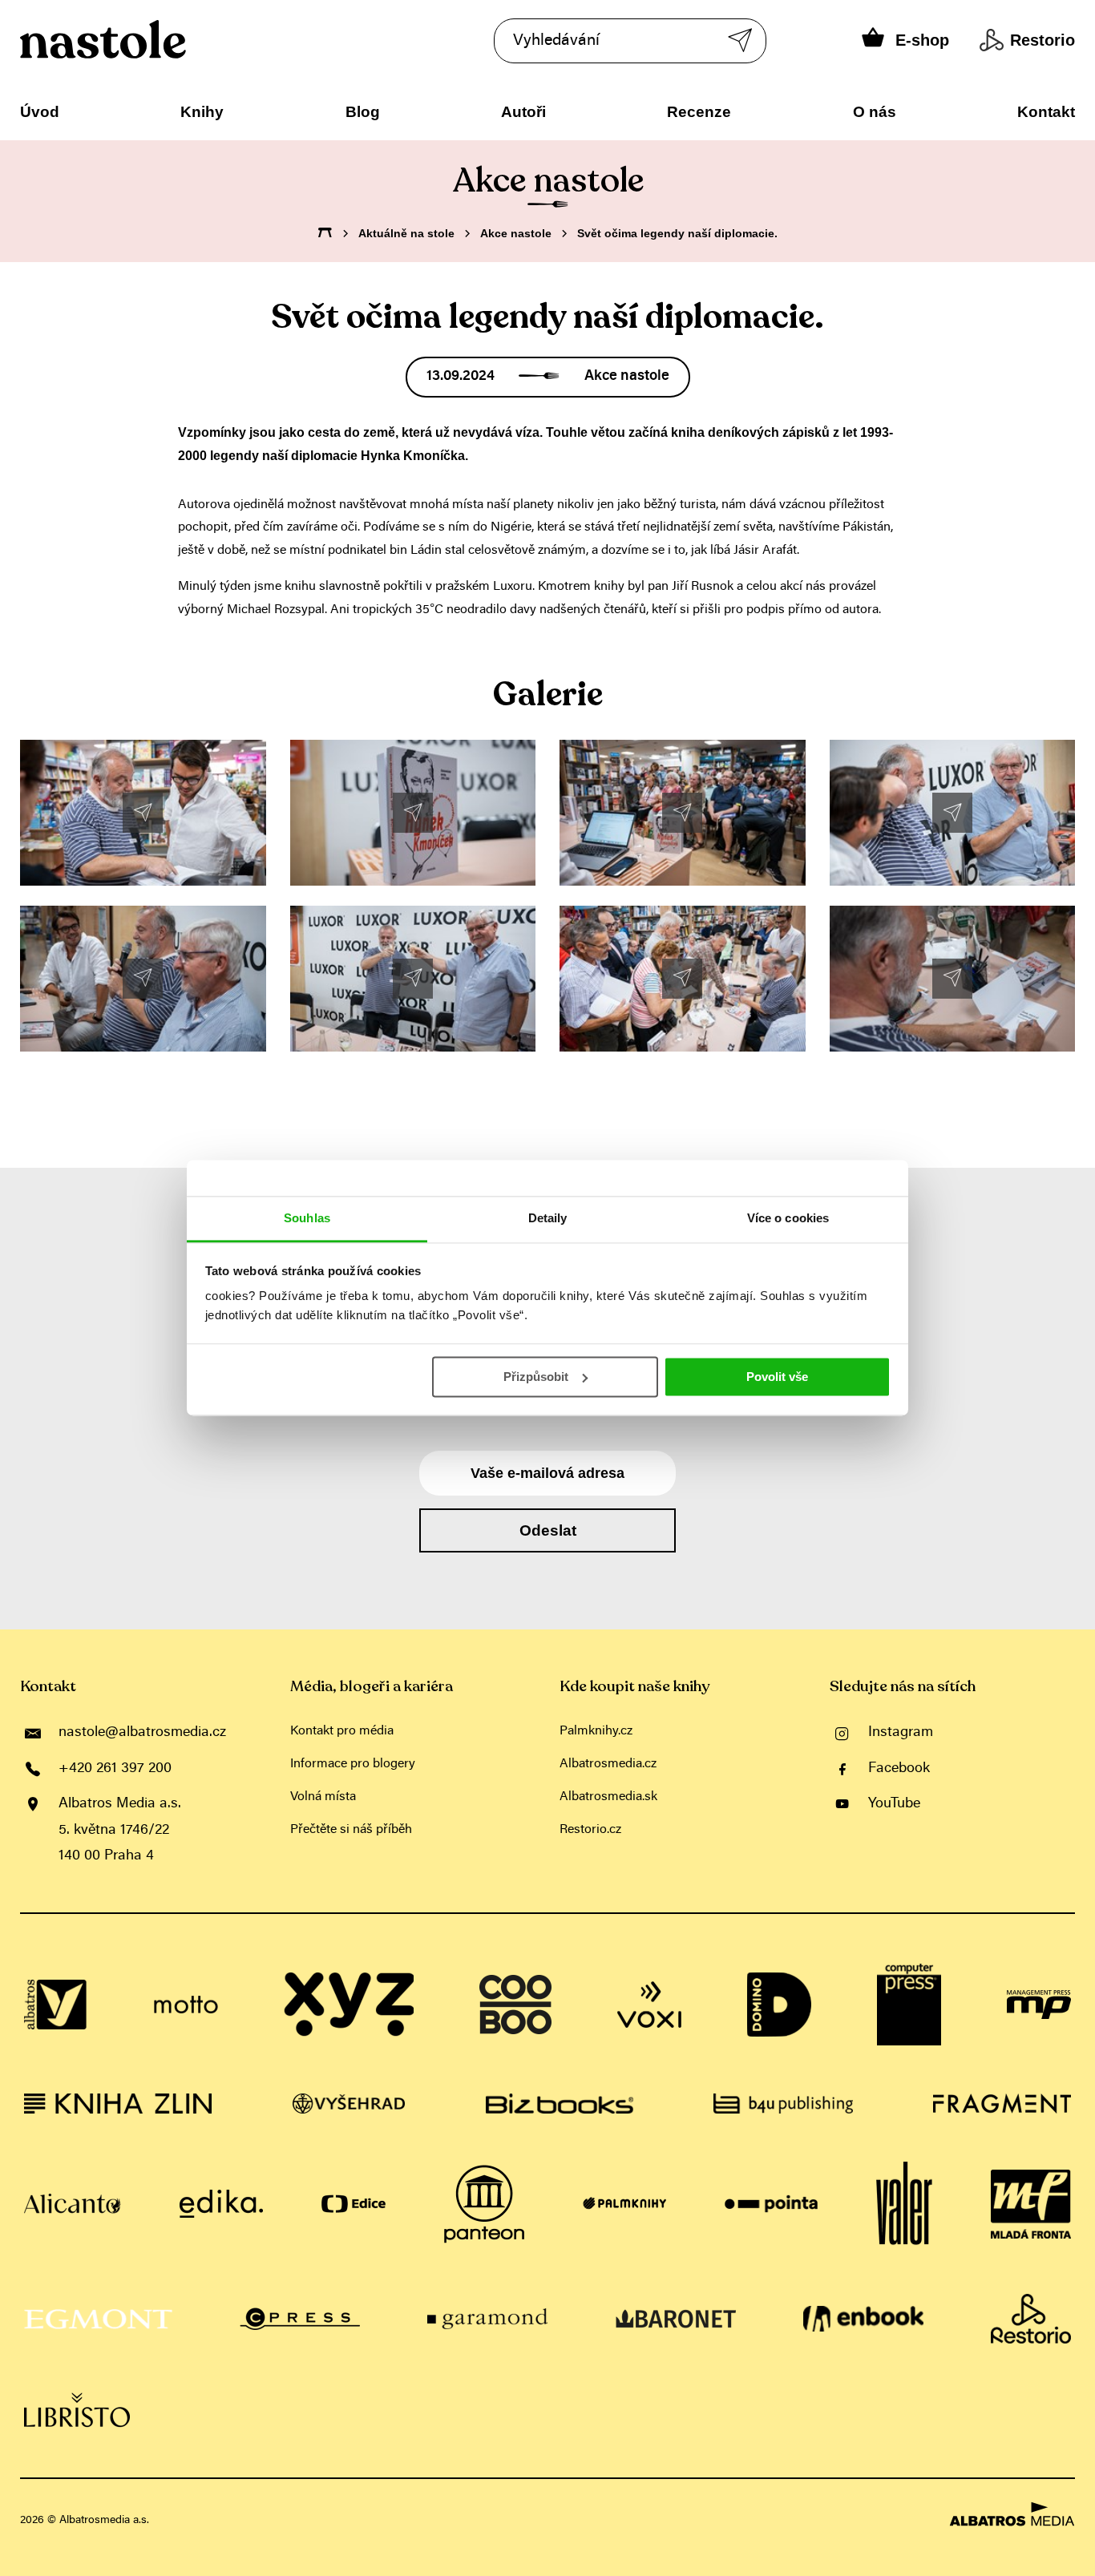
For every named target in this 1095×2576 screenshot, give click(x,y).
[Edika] (221, 2204)
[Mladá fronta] (1031, 2204)
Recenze (699, 112)
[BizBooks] (560, 2104)
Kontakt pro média (342, 1731)
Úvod (40, 112)
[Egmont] (98, 2319)
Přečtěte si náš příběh (351, 1830)
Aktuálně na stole (406, 233)
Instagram (901, 1733)
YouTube (894, 1804)
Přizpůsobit (536, 1377)
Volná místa (323, 1797)
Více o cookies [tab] (788, 1218)
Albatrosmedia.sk (608, 1797)
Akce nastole (516, 233)
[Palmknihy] (624, 2204)
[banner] (151, 39)
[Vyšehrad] (349, 2104)
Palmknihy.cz (596, 1731)
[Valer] (904, 2204)
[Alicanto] (73, 2204)
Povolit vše (777, 1377)
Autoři (523, 112)
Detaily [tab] (548, 1218)
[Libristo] (77, 2410)
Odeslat (548, 1530)
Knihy (202, 112)
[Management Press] (1039, 2005)
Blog (363, 112)
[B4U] (783, 2104)
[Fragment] (1002, 2104)
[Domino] (779, 2005)
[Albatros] (56, 2005)
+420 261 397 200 (115, 1769)
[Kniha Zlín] (118, 2104)
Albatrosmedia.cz (608, 1764)
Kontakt (1046, 112)
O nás (875, 112)
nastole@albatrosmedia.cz (142, 1733)
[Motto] (186, 2005)
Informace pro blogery (353, 1764)
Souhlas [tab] (307, 1218)
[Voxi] (649, 2005)
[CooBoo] (515, 2005)
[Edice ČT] (354, 2204)
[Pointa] (772, 2204)
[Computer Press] (909, 2005)
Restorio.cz (590, 1830)
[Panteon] (484, 2204)
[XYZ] (349, 2005)
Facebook (899, 1769)
